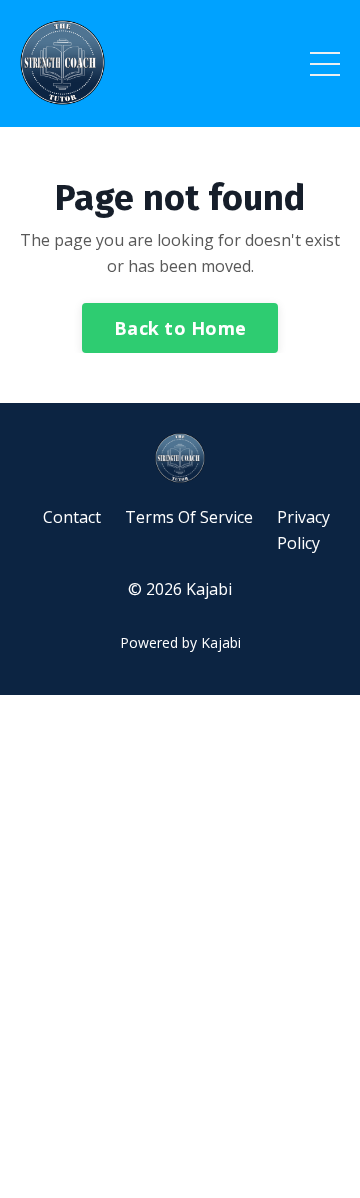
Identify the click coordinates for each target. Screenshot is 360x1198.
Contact (72, 517)
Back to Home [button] (180, 328)
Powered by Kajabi (180, 642)
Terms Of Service (189, 517)
